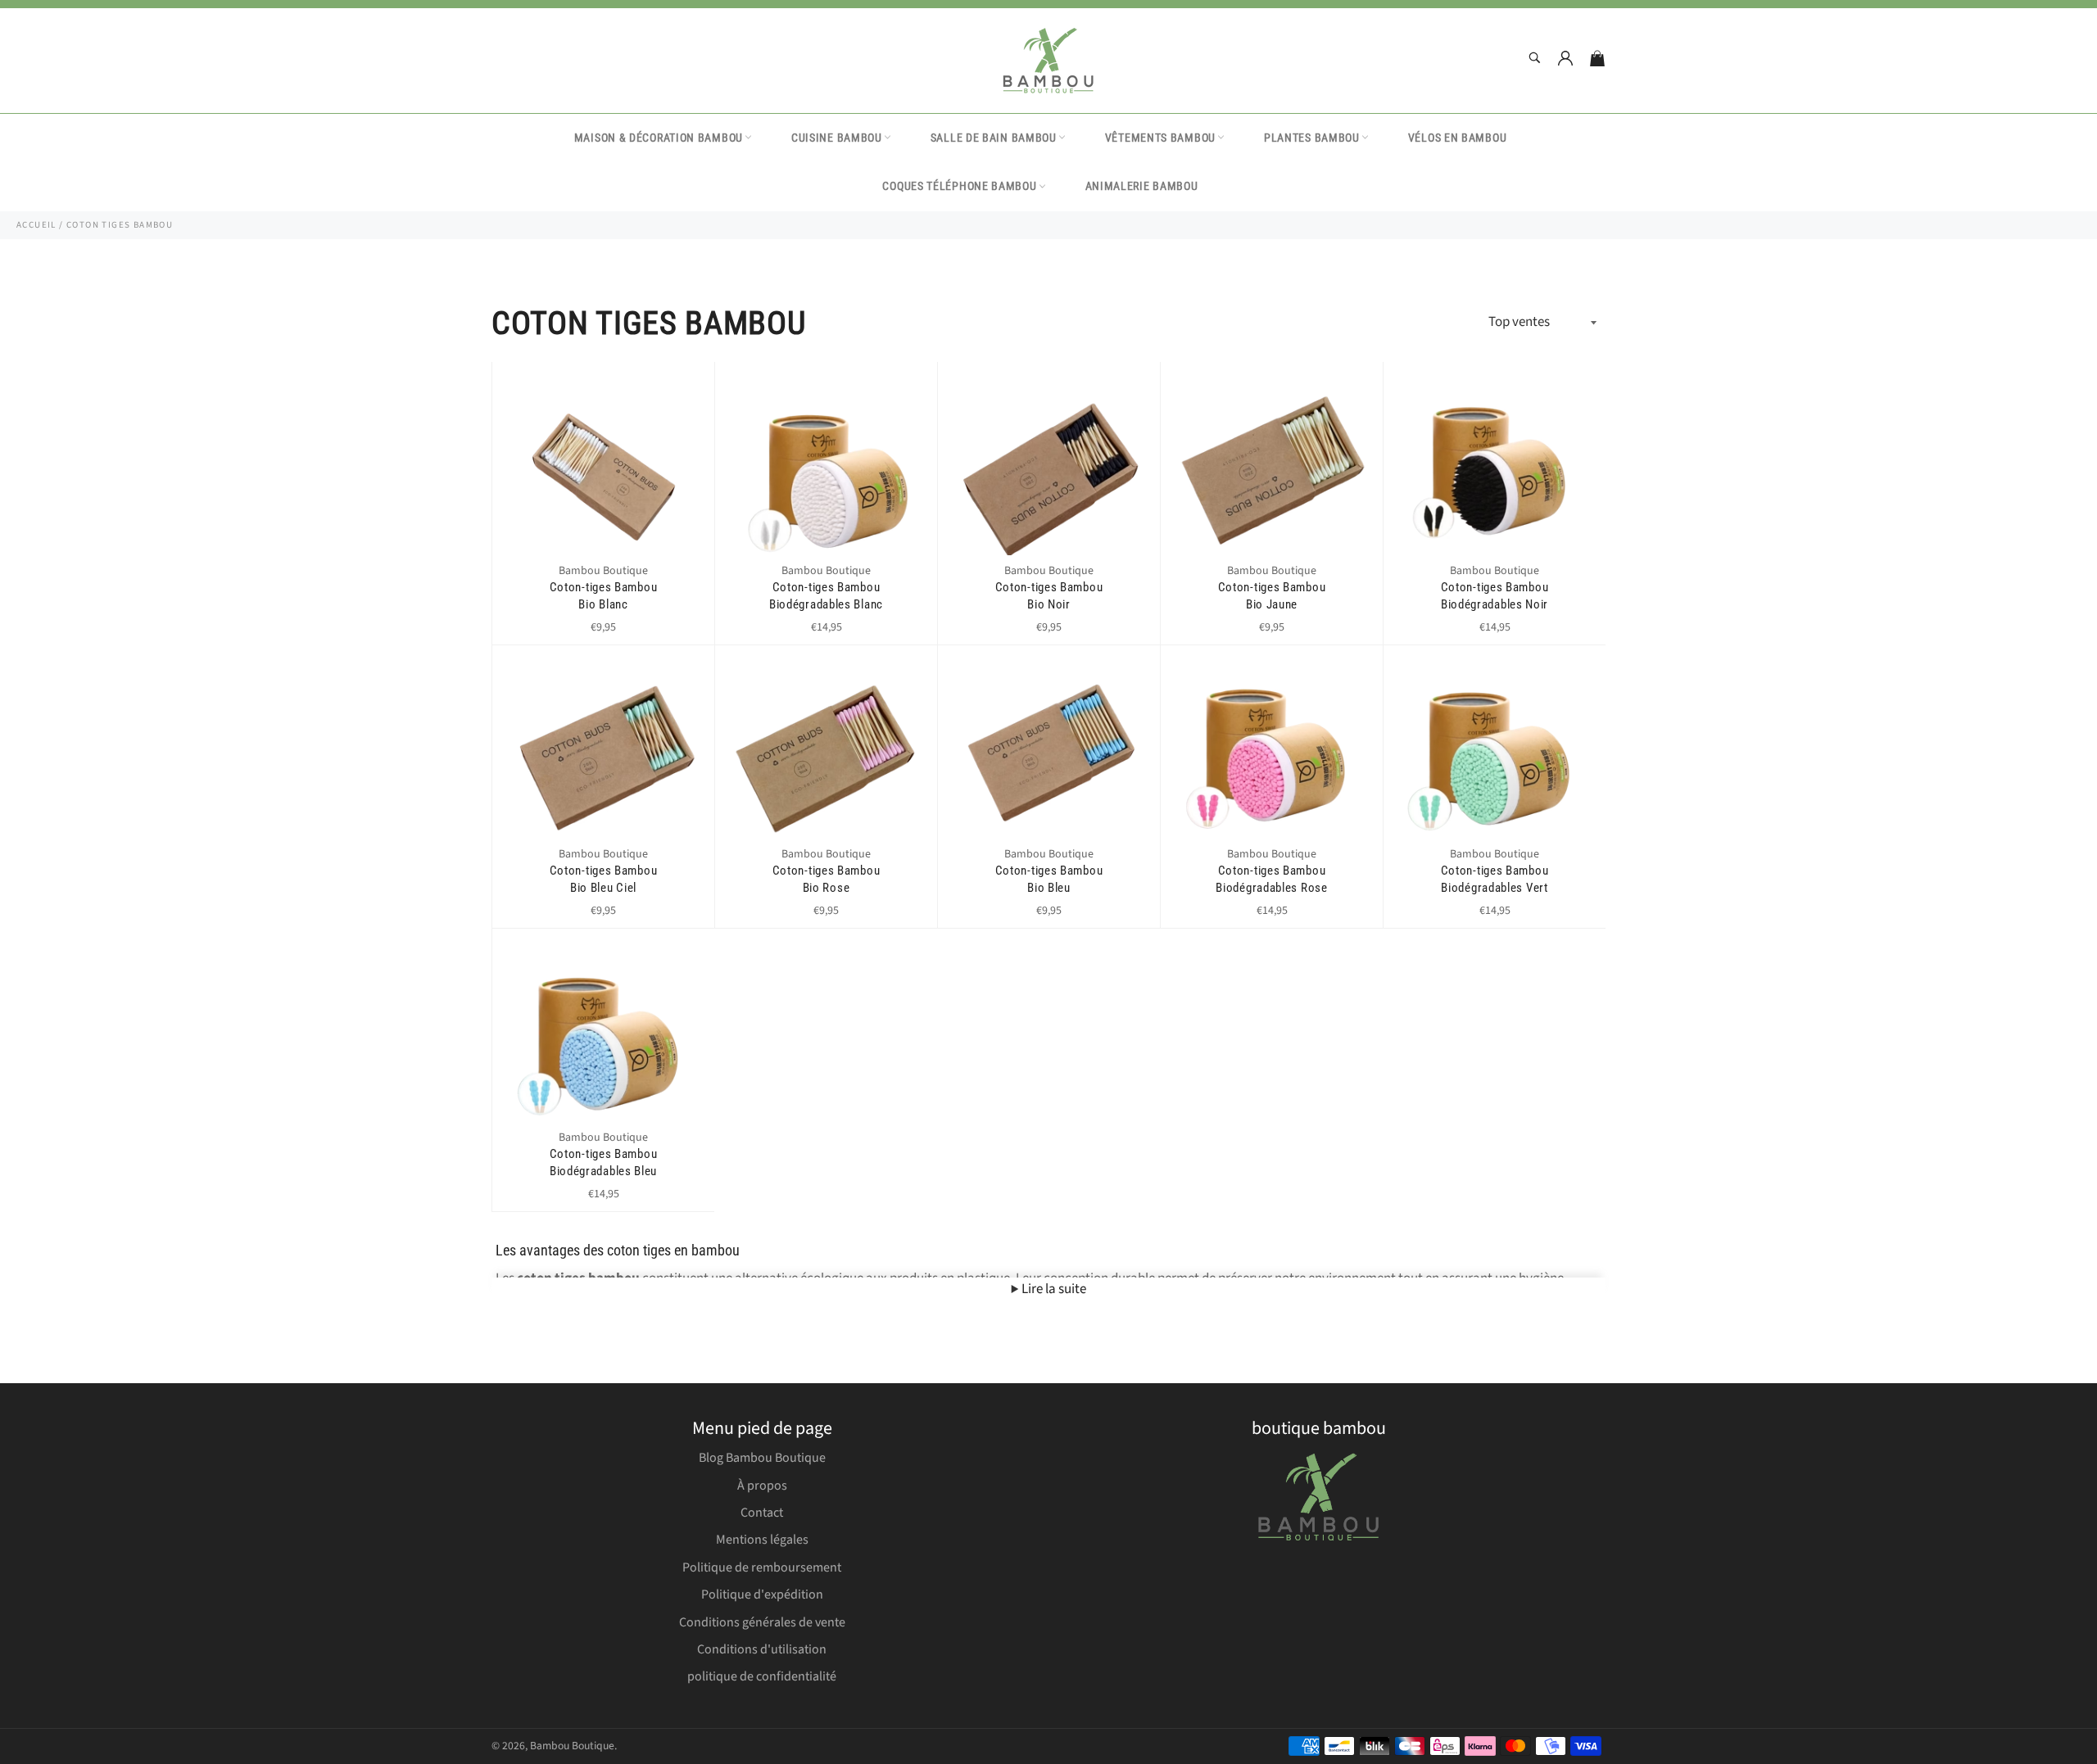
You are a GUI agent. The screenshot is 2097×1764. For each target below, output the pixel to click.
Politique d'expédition (762, 1594)
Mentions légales (762, 1540)
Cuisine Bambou (837, 138)
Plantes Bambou (1312, 138)
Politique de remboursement (762, 1567)
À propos (762, 1486)
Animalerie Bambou (1142, 186)
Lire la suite (1053, 1289)
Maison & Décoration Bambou (659, 138)
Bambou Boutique (572, 1746)
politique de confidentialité (762, 1676)
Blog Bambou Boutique (762, 1458)
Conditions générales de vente (762, 1622)
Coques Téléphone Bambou (959, 186)
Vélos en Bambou (1458, 138)
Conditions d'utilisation (762, 1649)
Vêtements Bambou (1160, 138)
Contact (762, 1513)
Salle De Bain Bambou (994, 138)
